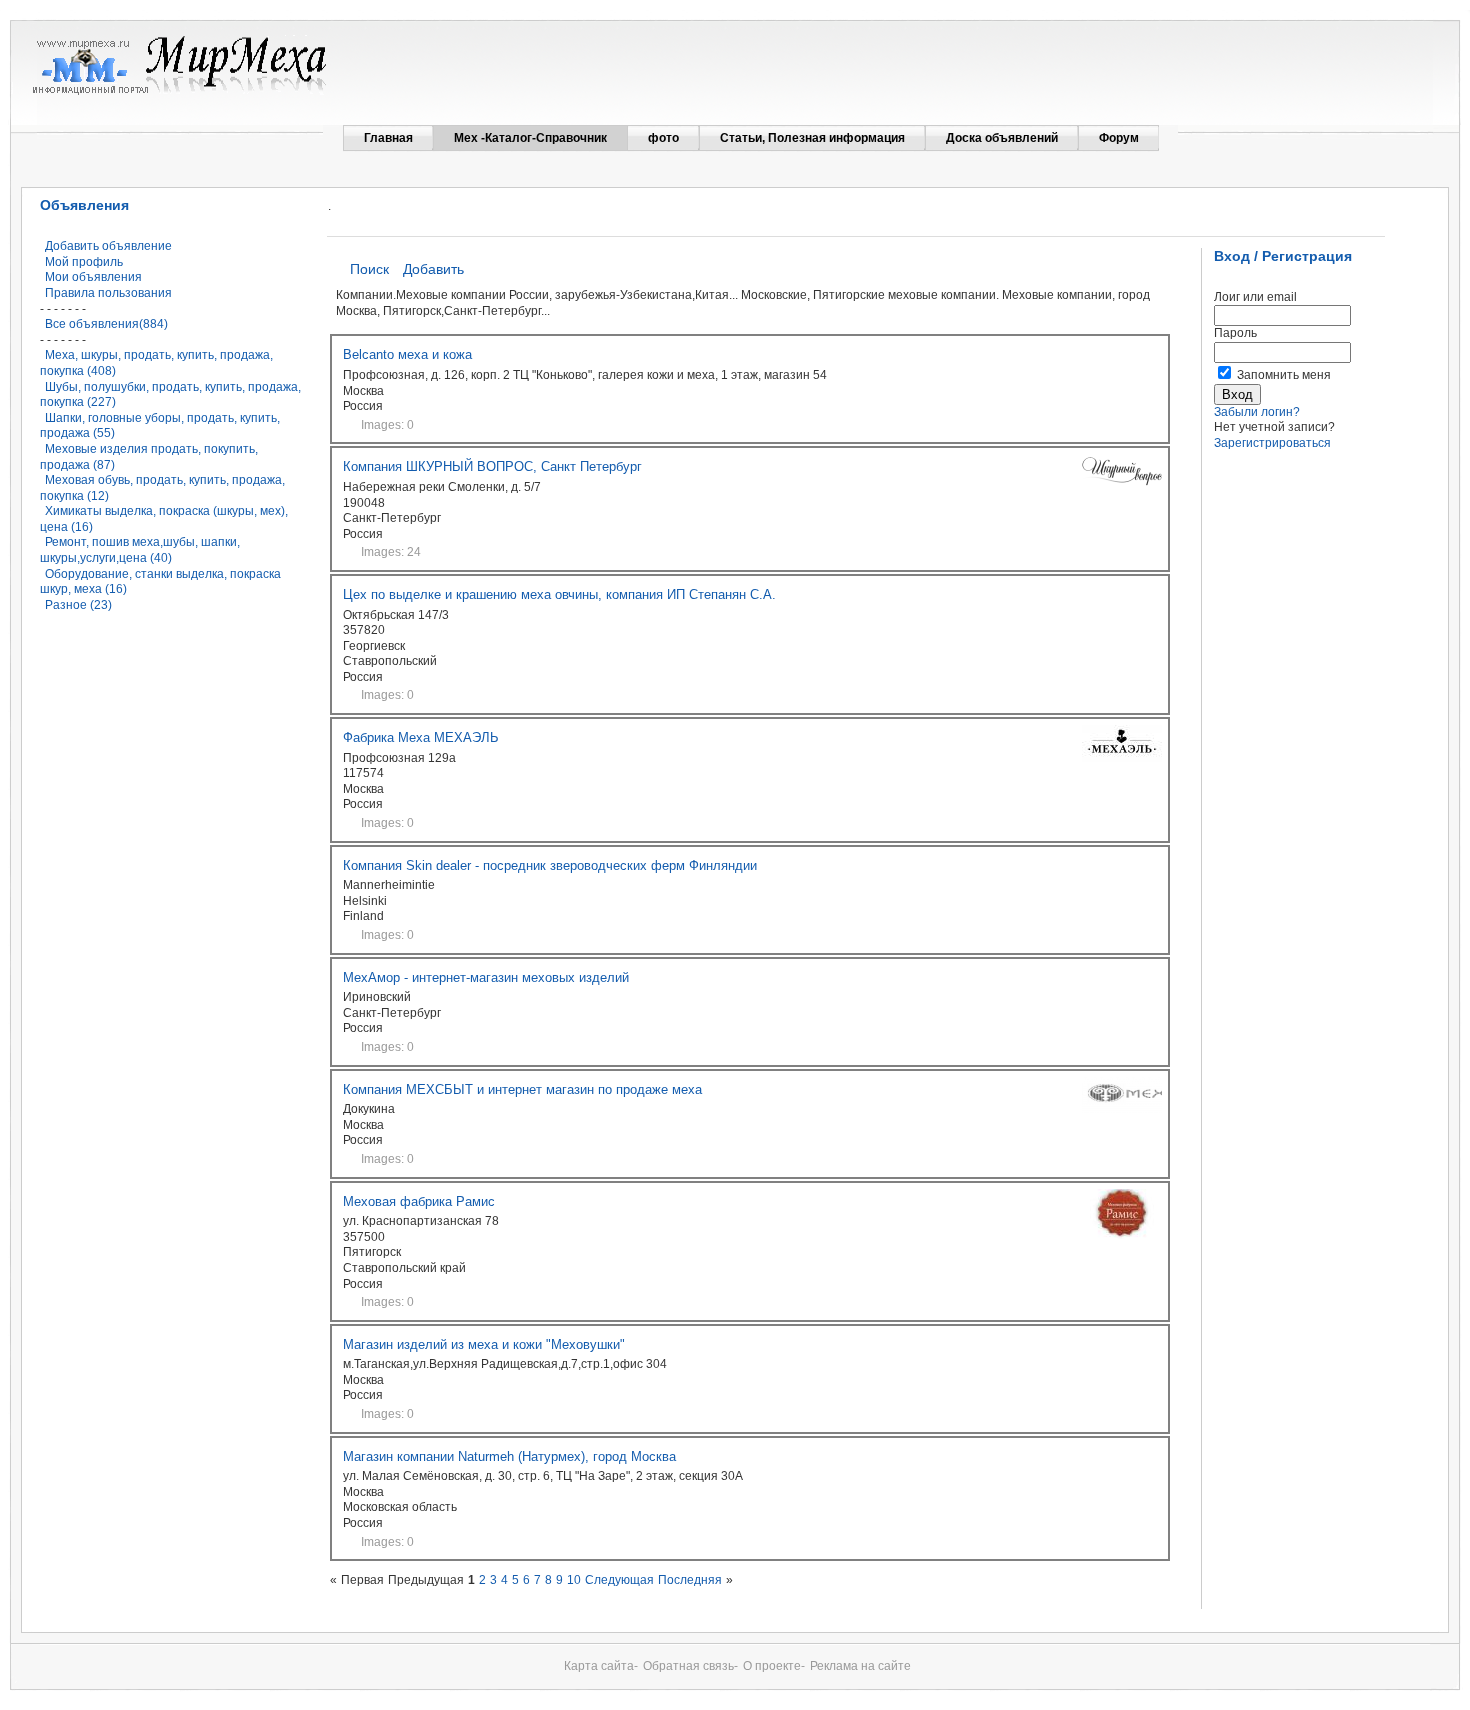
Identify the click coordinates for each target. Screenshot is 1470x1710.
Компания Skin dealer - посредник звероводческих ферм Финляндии (550, 865)
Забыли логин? (1257, 412)
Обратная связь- (690, 1666)
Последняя (690, 1580)
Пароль (1235, 333)
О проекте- (774, 1666)
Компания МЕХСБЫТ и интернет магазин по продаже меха (522, 1089)
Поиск (369, 269)
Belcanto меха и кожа (407, 354)
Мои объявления (93, 277)
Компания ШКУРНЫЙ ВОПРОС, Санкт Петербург (492, 466)
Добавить (433, 269)
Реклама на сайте (860, 1666)
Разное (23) (78, 605)
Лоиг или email (1255, 297)
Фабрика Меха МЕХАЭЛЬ (421, 737)
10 (574, 1580)
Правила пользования (108, 293)
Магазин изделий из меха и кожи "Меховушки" (484, 1344)
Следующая (619, 1580)
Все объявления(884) (106, 324)
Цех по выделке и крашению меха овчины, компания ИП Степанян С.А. (559, 594)
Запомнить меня (1284, 375)
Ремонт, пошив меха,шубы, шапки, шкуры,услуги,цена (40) (140, 550)
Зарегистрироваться (1272, 443)
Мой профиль (84, 262)
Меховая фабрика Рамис (419, 1201)
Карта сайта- (601, 1666)
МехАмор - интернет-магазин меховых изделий (486, 977)
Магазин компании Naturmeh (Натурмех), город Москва (509, 1456)
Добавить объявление (108, 246)
